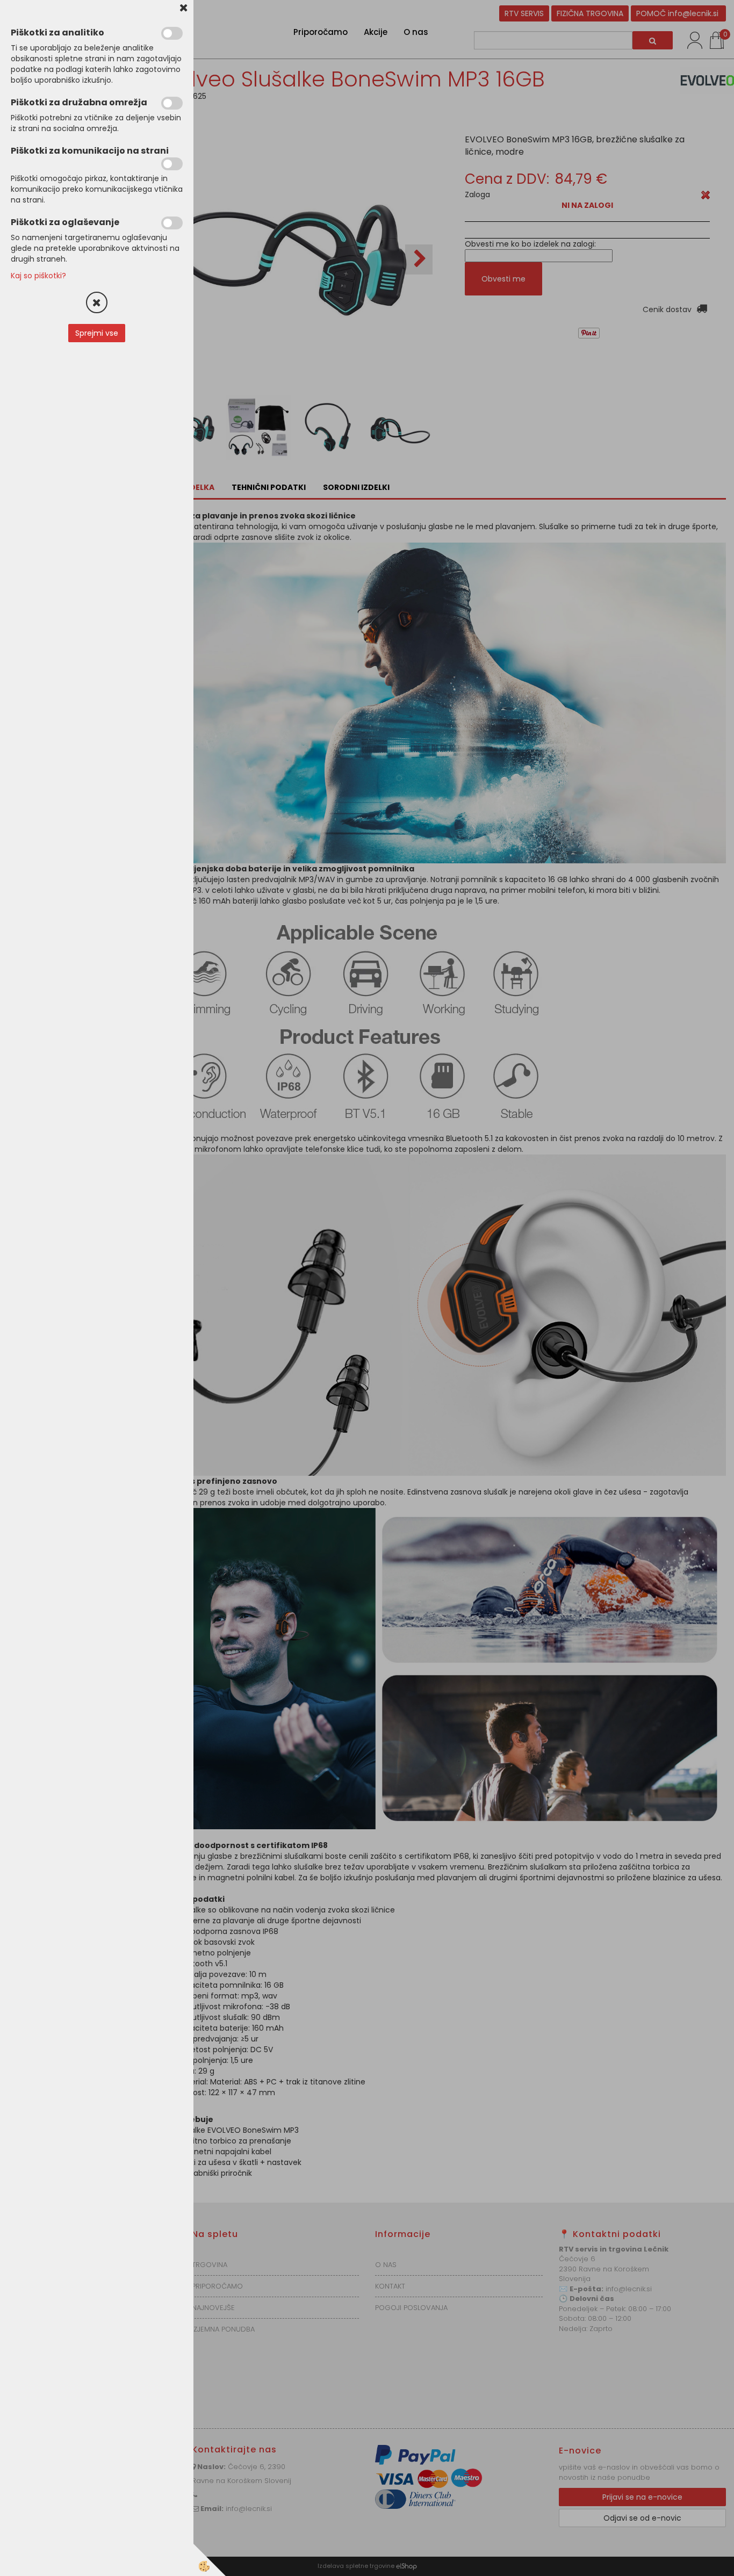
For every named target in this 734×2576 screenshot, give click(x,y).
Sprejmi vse (97, 333)
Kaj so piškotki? (38, 276)
